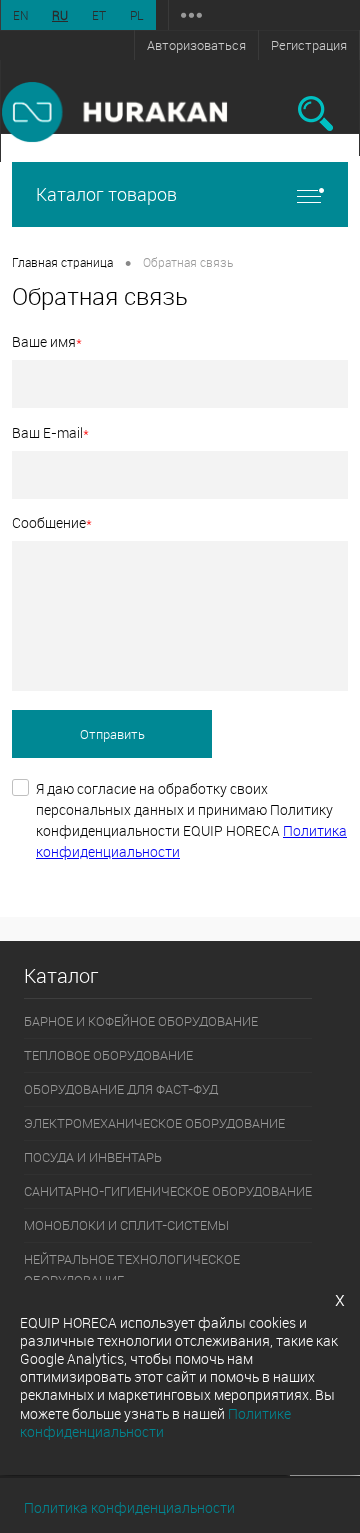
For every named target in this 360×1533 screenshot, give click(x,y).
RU (60, 15)
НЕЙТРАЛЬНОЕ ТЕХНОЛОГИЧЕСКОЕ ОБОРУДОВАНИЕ (132, 1269)
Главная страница (62, 262)
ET (99, 15)
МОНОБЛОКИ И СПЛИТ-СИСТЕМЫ (126, 1225)
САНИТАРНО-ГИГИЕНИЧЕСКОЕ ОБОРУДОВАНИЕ (168, 1191)
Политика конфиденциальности (129, 1507)
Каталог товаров (106, 194)
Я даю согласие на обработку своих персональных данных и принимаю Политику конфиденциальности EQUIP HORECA (191, 820)
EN (20, 15)
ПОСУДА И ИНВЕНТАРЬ (93, 1157)
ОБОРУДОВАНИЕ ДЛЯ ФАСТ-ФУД (121, 1089)
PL (137, 15)
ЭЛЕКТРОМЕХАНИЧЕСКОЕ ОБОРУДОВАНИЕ (154, 1123)
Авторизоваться (196, 45)
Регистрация (309, 45)
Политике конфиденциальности (155, 1422)
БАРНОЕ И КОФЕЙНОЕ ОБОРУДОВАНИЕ (141, 1021)
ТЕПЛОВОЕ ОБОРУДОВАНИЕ (108, 1055)
